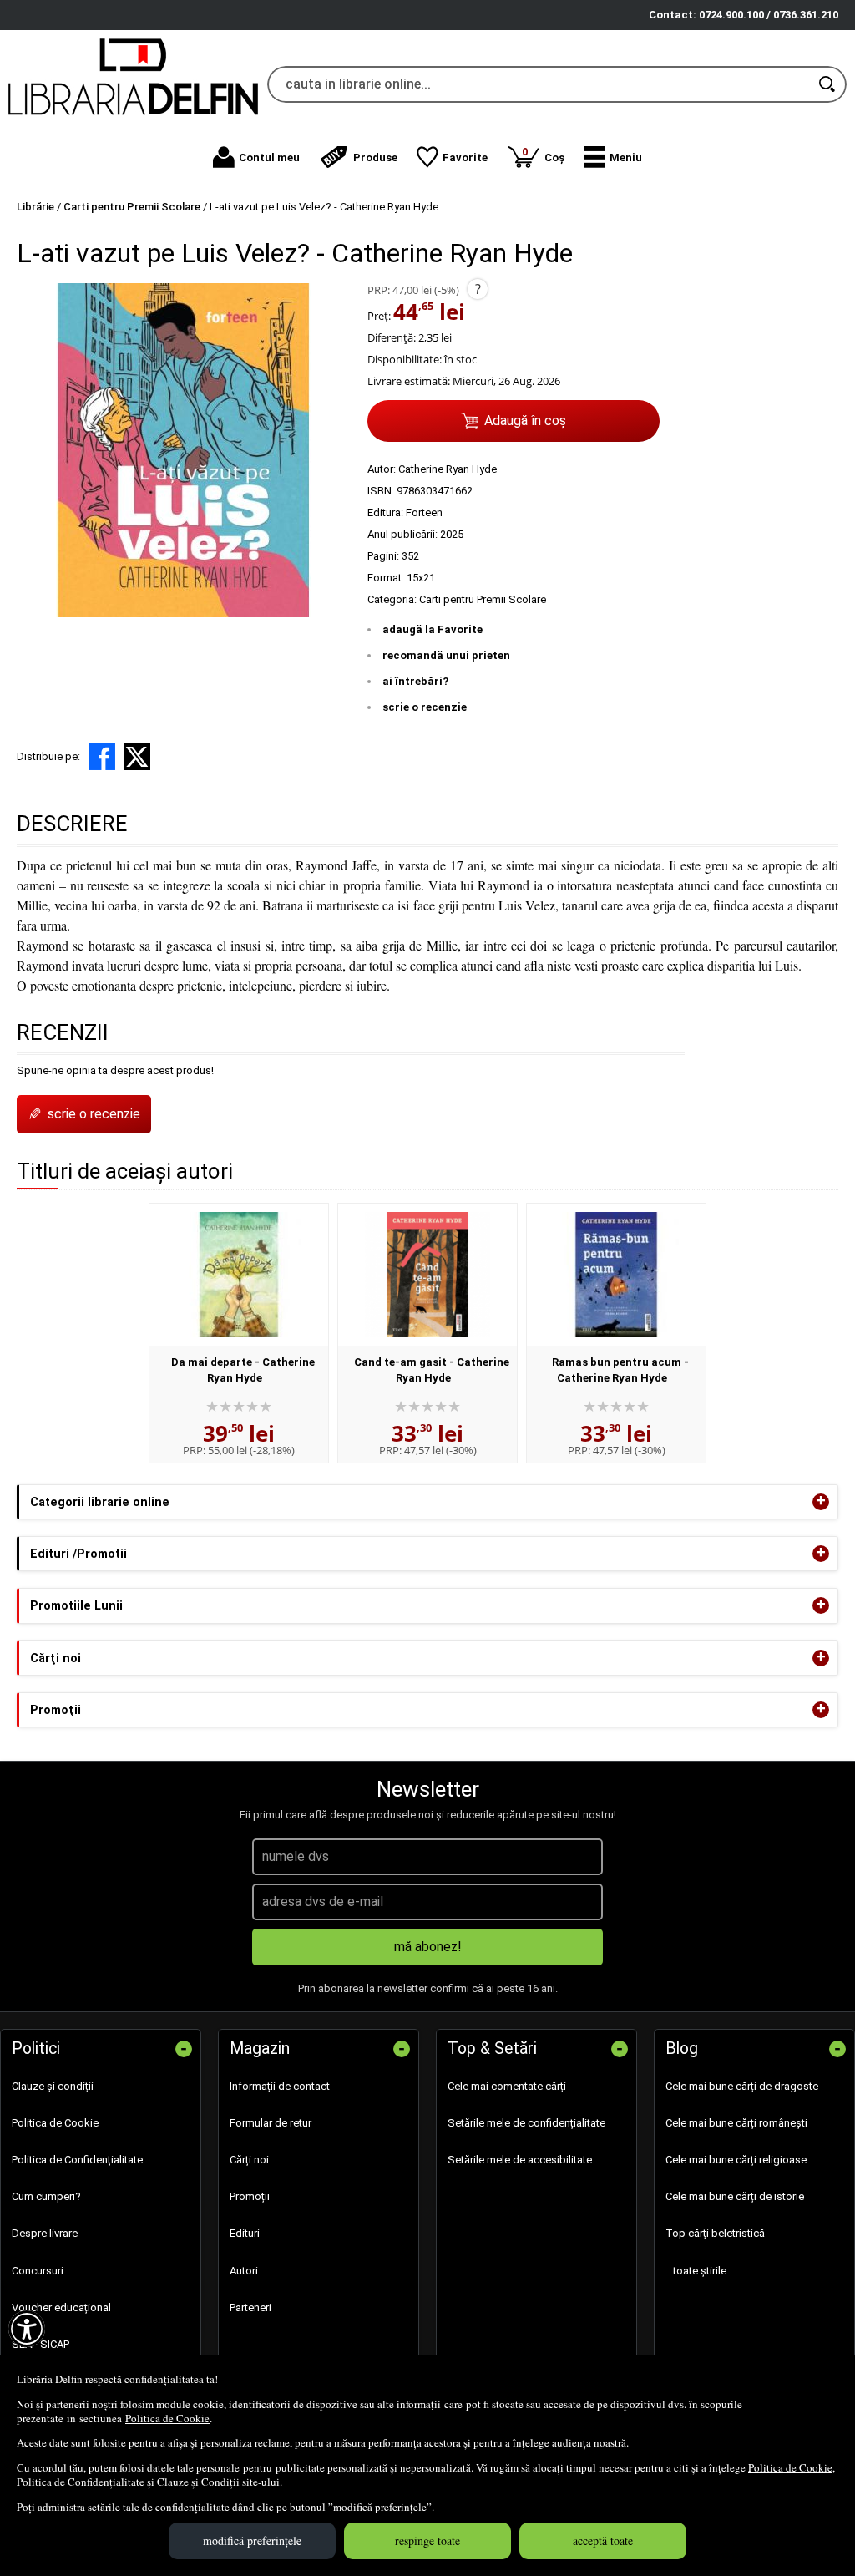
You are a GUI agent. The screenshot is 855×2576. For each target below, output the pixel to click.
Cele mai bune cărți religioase (736, 2160)
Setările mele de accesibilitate (520, 2160)
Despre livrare (45, 2233)
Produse (375, 157)
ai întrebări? (415, 681)
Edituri (245, 2233)
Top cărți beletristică (715, 2233)
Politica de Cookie (167, 2418)
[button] (613, 157)
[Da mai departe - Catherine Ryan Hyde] (239, 1275)
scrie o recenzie (425, 707)
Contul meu (269, 157)
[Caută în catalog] (828, 84)
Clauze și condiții (53, 2086)
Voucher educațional (61, 2307)
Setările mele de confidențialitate (526, 2123)
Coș (543, 154)
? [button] (478, 289)
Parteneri (250, 2307)
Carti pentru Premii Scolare (483, 599)
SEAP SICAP (40, 2344)
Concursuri (38, 2271)
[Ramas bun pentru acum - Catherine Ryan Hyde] (616, 1275)
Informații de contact (280, 2086)
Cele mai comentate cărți (507, 2086)
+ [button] (821, 1502)
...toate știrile (696, 2271)
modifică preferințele (252, 2541)
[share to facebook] (102, 757)
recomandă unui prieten (446, 655)
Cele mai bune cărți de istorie (735, 2196)
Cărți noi (249, 2160)
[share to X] (137, 757)
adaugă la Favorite (433, 629)
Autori (244, 2271)
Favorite (465, 157)
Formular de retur (271, 2123)
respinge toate (427, 2541)
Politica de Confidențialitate (81, 2482)
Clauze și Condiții (198, 2482)
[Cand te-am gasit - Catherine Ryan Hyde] (427, 1275)
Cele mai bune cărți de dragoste (742, 2086)
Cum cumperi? (46, 2196)
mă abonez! (428, 1947)
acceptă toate (603, 2541)
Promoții (250, 2196)
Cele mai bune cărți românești (736, 2123)
